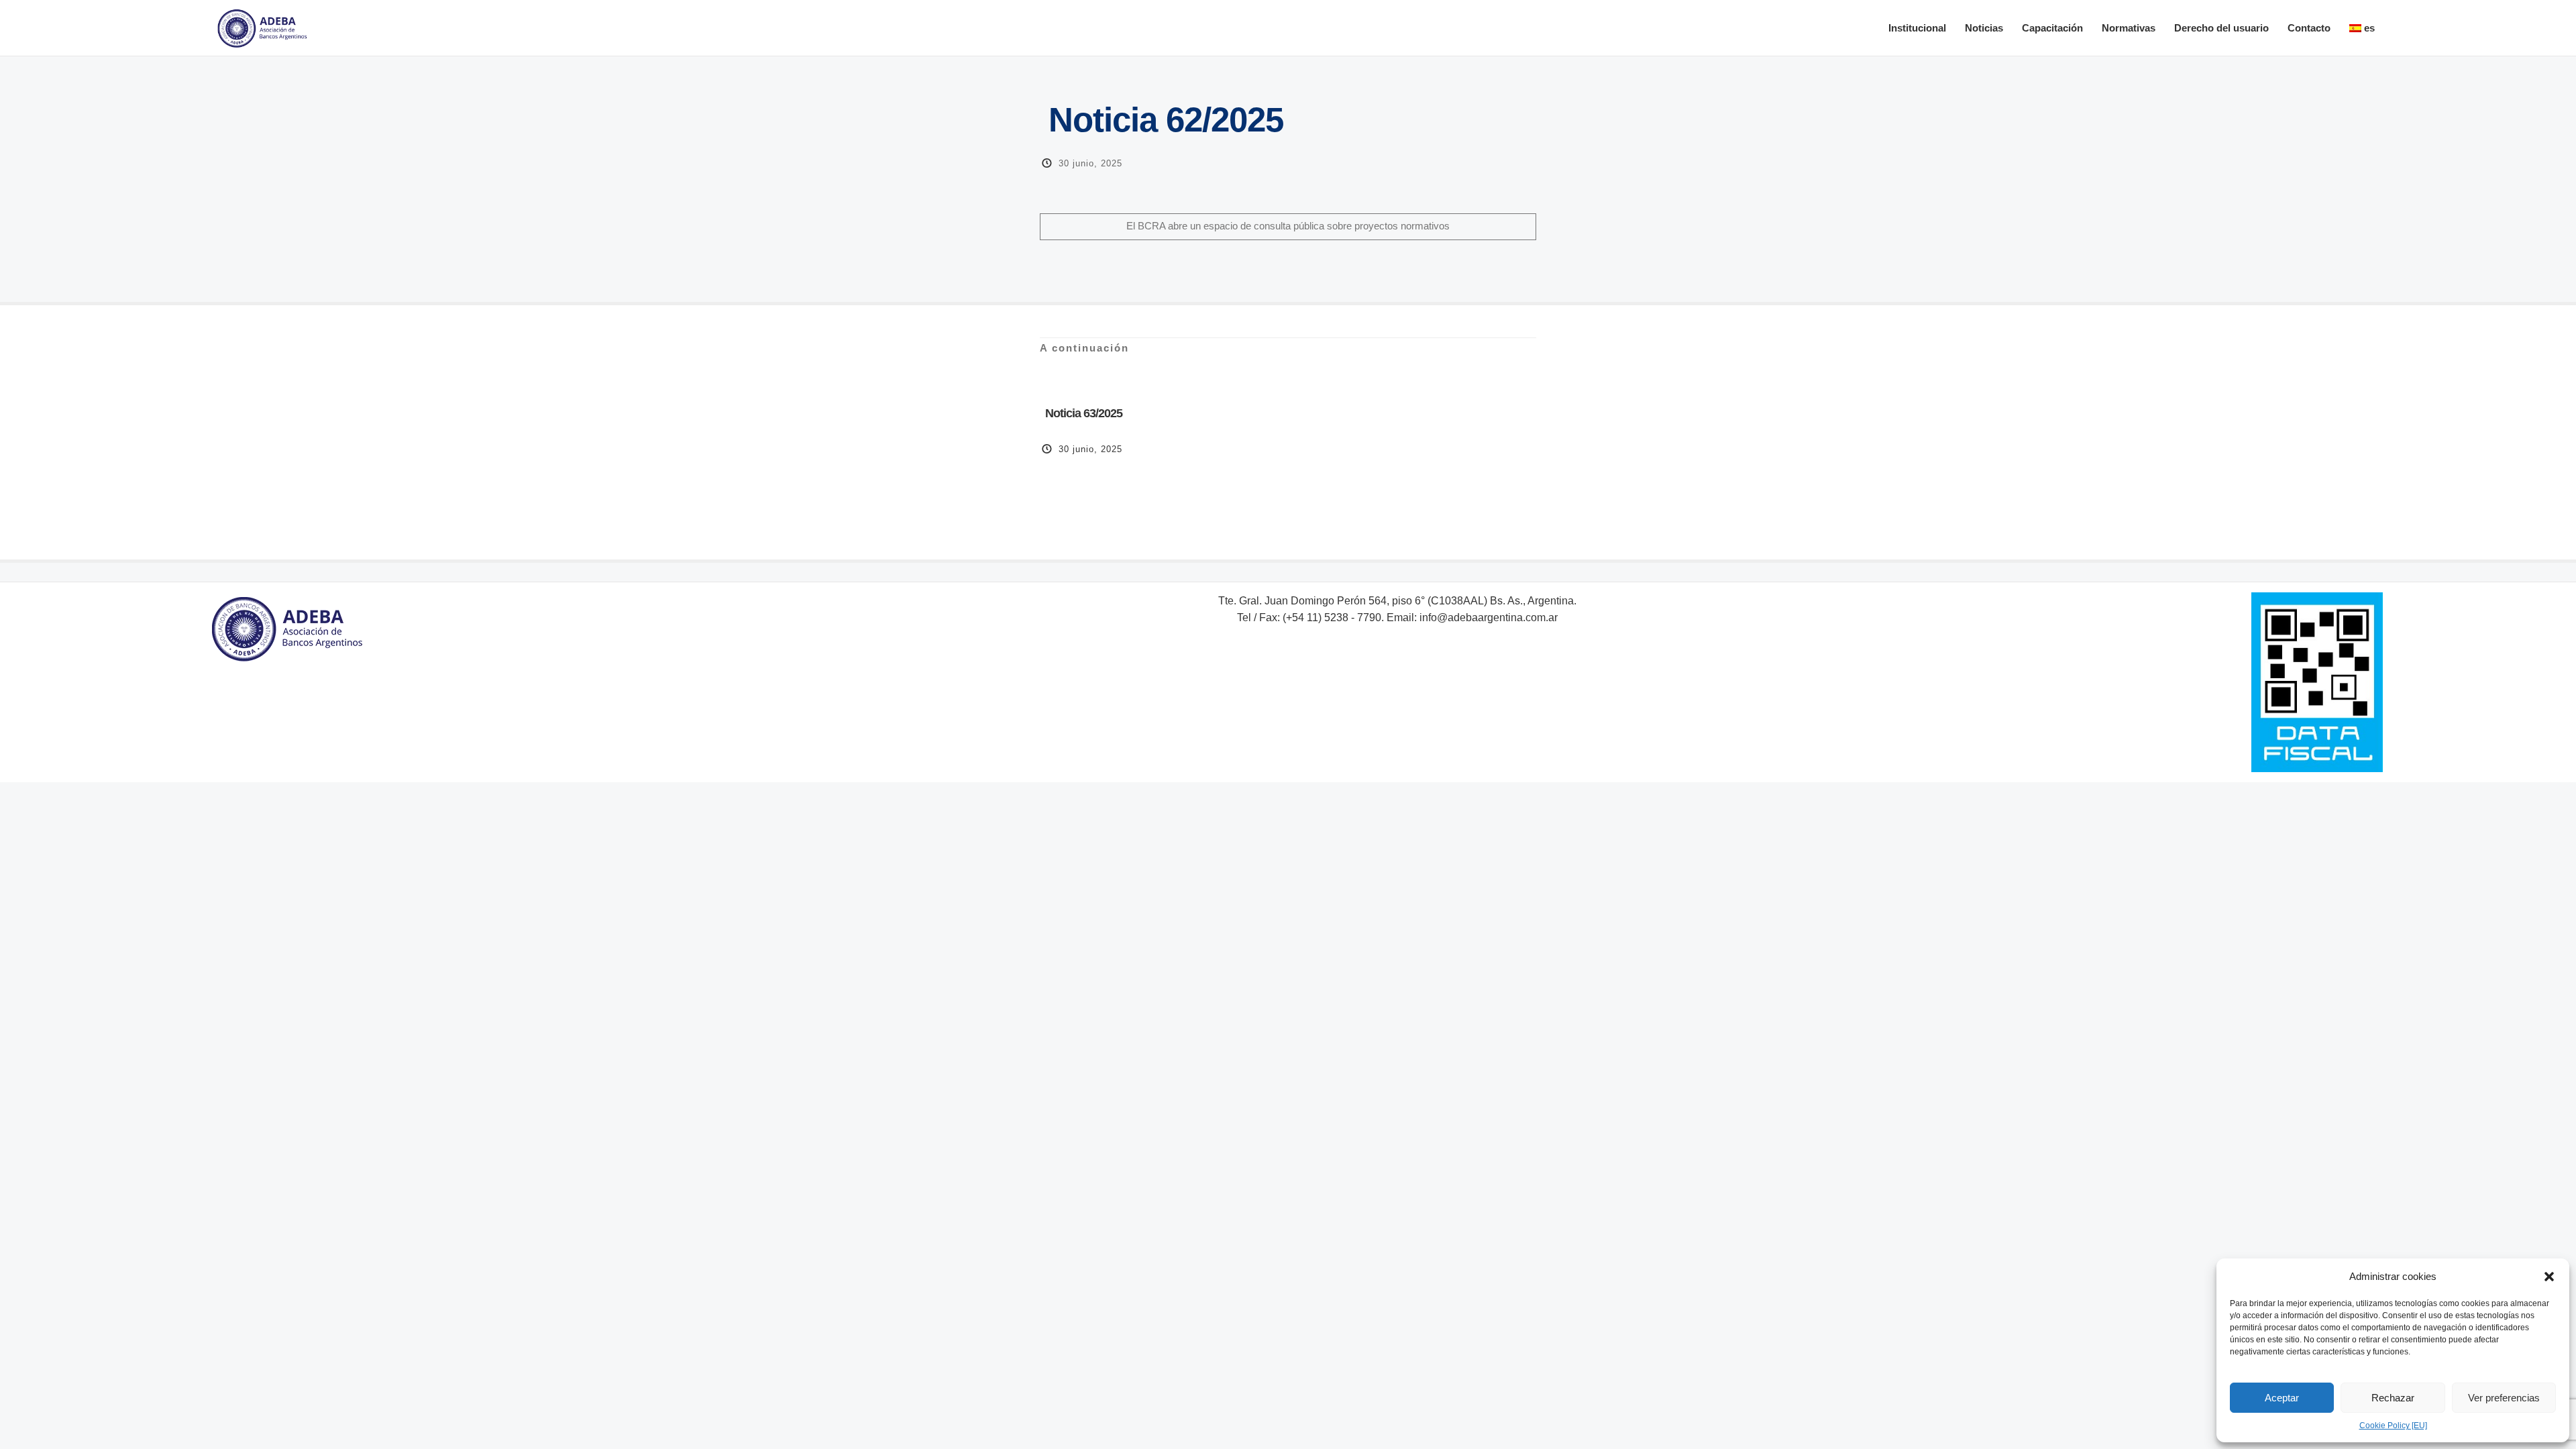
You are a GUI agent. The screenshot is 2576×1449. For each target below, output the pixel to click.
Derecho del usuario (2221, 28)
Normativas (2129, 28)
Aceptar (2282, 1398)
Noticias (1984, 28)
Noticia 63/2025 (1082, 413)
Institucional (1917, 28)
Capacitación (2052, 28)
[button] (2549, 1277)
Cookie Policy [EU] (2393, 1426)
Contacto (2309, 28)
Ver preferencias (2504, 1398)
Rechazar (2393, 1398)
